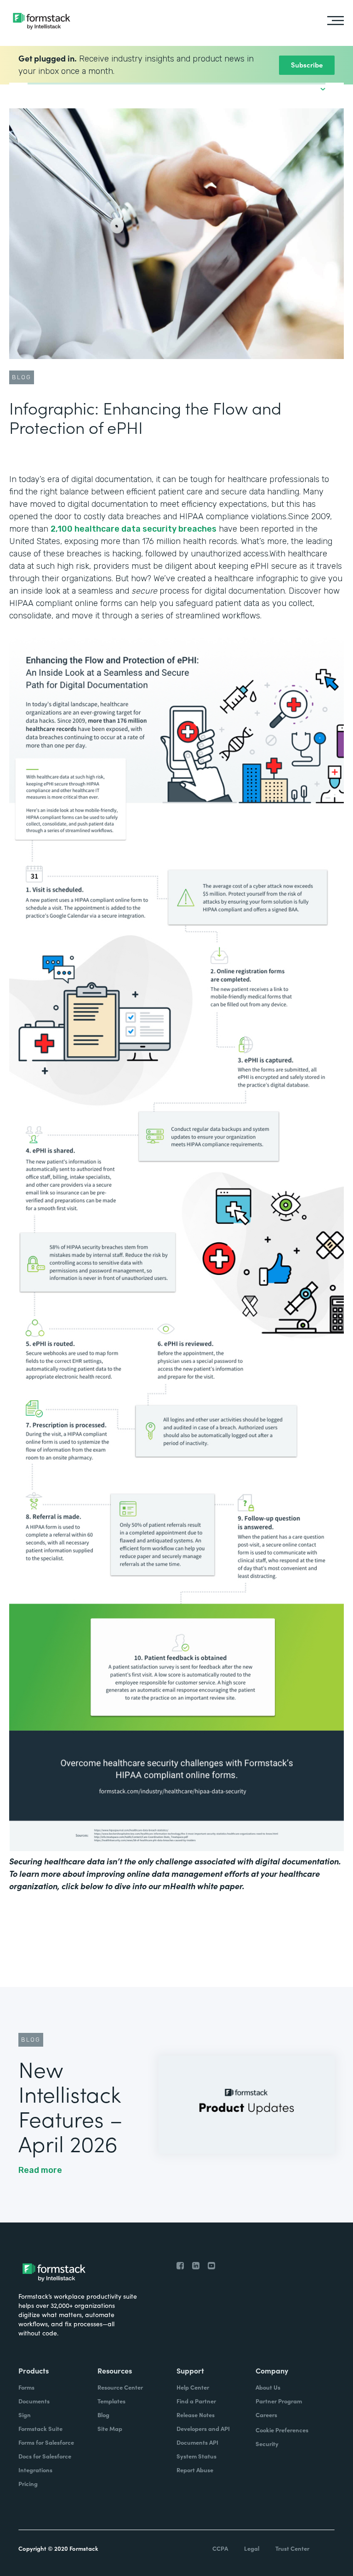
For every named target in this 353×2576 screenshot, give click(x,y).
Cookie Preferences (282, 2430)
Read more (40, 2170)
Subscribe (307, 65)
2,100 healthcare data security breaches (134, 529)
